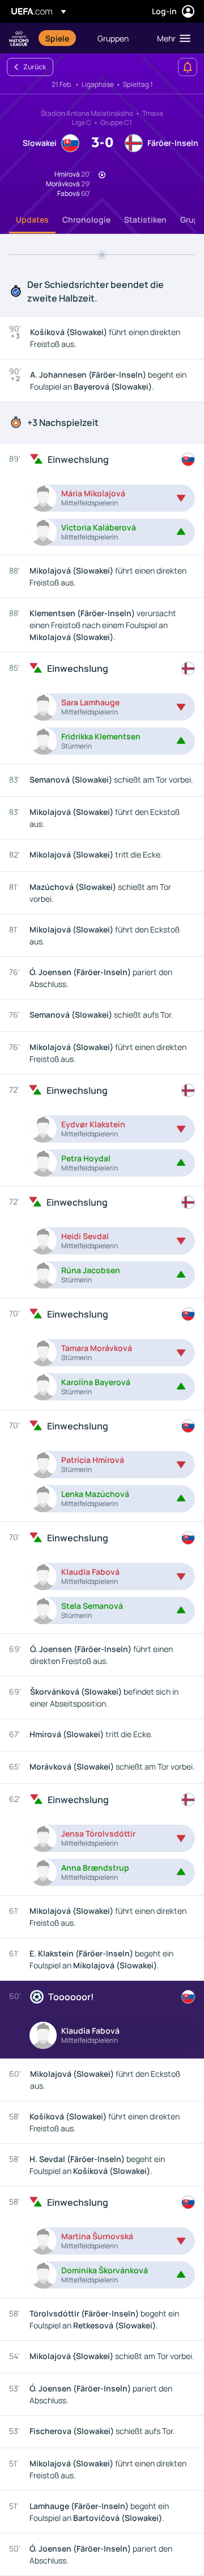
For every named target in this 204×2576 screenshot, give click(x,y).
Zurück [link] (35, 67)
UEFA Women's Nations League (19, 38)
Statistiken (145, 219)
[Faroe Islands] (188, 668)
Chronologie (86, 219)
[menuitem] (62, 38)
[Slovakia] (188, 459)
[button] (171, 38)
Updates (32, 219)
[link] (57, 38)
